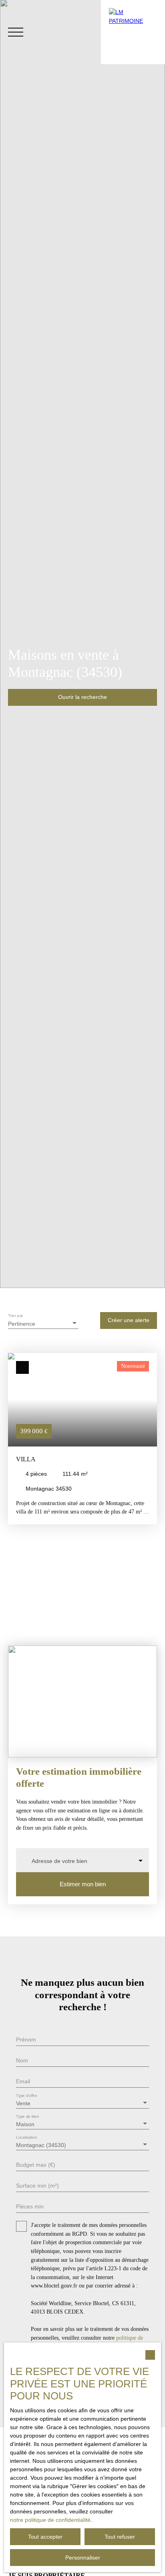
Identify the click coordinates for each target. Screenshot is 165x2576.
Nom (22, 2060)
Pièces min (30, 2206)
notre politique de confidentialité (50, 2520)
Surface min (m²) (37, 2186)
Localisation (27, 2137)
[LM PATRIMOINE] (133, 32)
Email (23, 2081)
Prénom (26, 2040)
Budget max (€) (36, 2165)
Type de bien (27, 2116)
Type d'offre (27, 2096)
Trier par (16, 1315)
